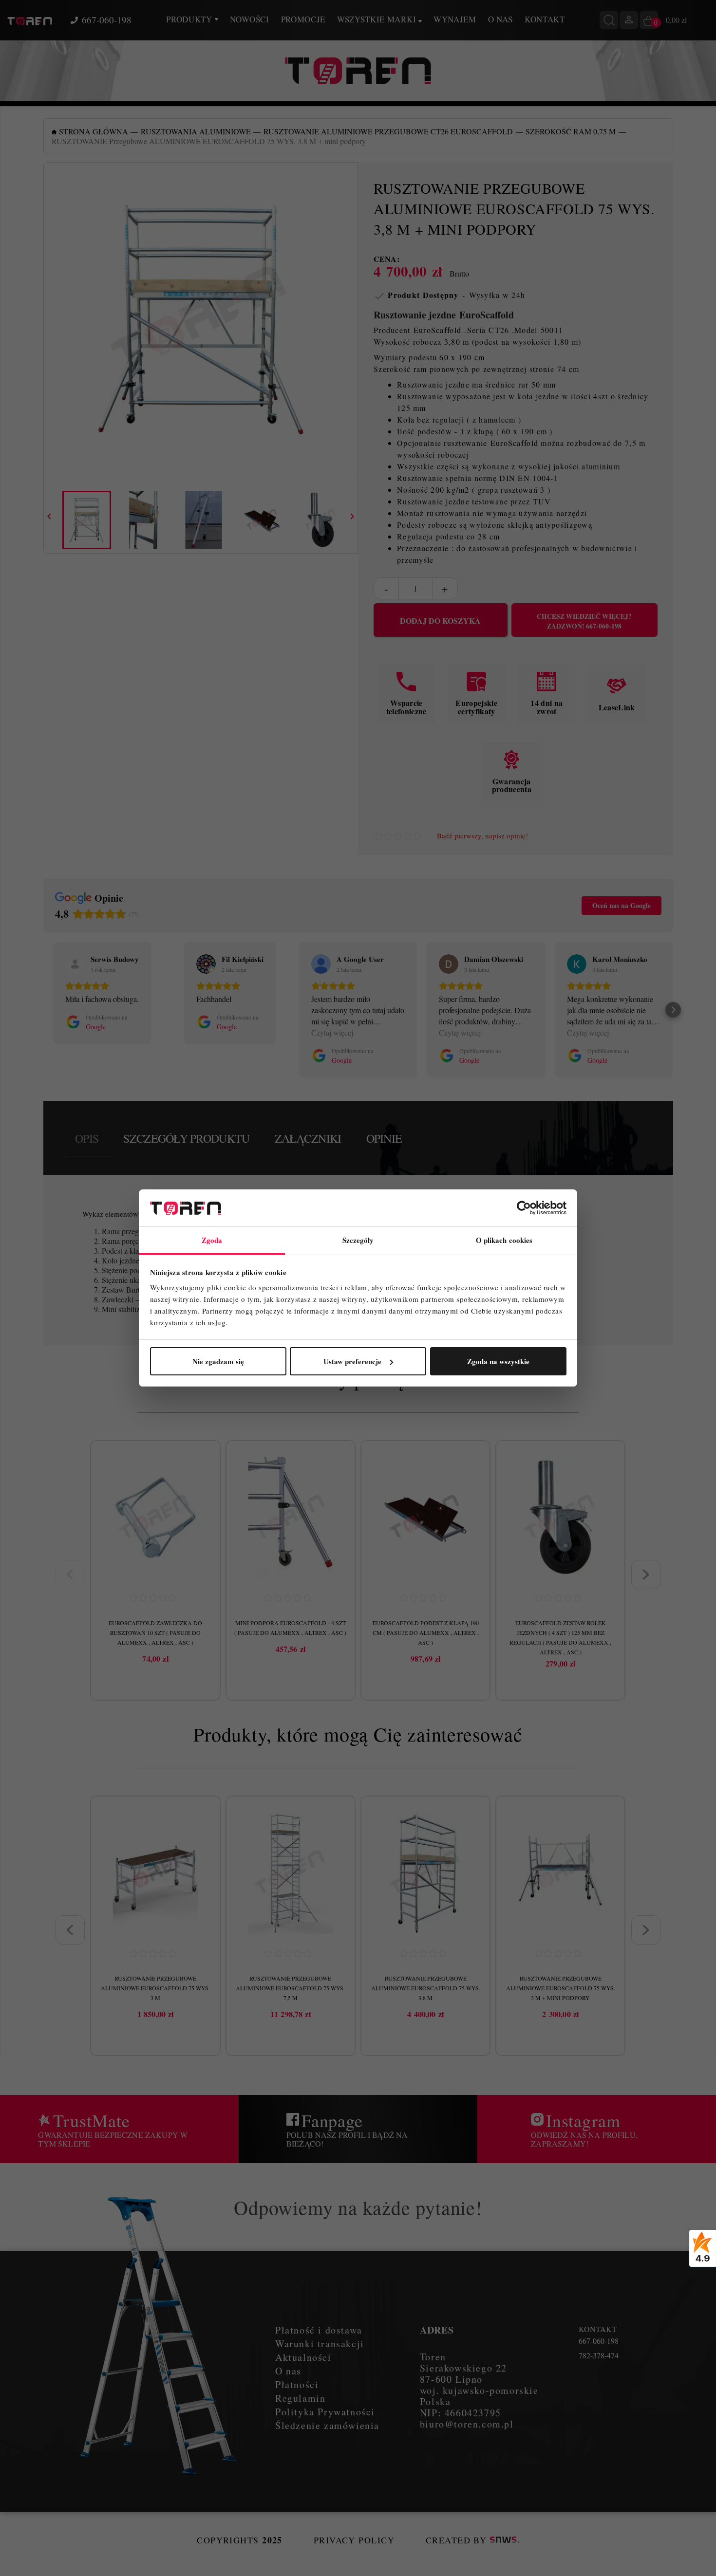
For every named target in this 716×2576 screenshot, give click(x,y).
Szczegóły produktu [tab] (186, 1138)
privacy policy (354, 2540)
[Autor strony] (505, 2540)
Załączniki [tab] (308, 1138)
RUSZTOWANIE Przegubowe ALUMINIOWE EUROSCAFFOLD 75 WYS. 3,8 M (426, 1988)
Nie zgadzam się (218, 1361)
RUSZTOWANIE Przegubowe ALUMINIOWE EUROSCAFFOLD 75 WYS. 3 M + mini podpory (561, 1988)
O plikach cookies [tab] (504, 1240)
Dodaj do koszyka (440, 621)
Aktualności (303, 2357)
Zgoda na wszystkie (498, 1361)
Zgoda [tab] (212, 1240)
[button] (43, 1010)
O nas (500, 19)
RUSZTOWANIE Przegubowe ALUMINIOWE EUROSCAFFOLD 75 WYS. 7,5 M (290, 1988)
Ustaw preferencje (352, 1361)
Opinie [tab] (384, 1138)
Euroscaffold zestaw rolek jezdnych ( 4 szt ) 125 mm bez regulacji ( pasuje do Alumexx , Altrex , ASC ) (560, 1637)
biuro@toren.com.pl (467, 2424)
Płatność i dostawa (319, 2330)
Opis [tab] (87, 1138)
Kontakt (545, 19)
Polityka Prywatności (325, 2412)
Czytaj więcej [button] (332, 1032)
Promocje (303, 19)
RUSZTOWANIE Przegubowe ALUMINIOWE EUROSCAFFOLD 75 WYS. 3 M (155, 1988)
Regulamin (300, 2398)
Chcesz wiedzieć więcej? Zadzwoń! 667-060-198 (584, 621)
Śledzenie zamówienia (327, 2425)
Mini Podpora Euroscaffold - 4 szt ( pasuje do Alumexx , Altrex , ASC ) (290, 1628)
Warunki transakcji (320, 2344)
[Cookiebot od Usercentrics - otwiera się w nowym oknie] (524, 1208)
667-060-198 (107, 20)
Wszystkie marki (378, 19)
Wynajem (455, 19)
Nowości (250, 19)
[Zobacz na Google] (75, 964)
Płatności (297, 2384)
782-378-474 (599, 2355)
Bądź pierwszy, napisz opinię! (482, 836)
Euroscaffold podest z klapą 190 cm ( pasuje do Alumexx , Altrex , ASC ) (426, 1632)
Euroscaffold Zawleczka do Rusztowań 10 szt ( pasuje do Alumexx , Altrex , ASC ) (155, 1632)
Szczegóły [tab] (358, 1240)
